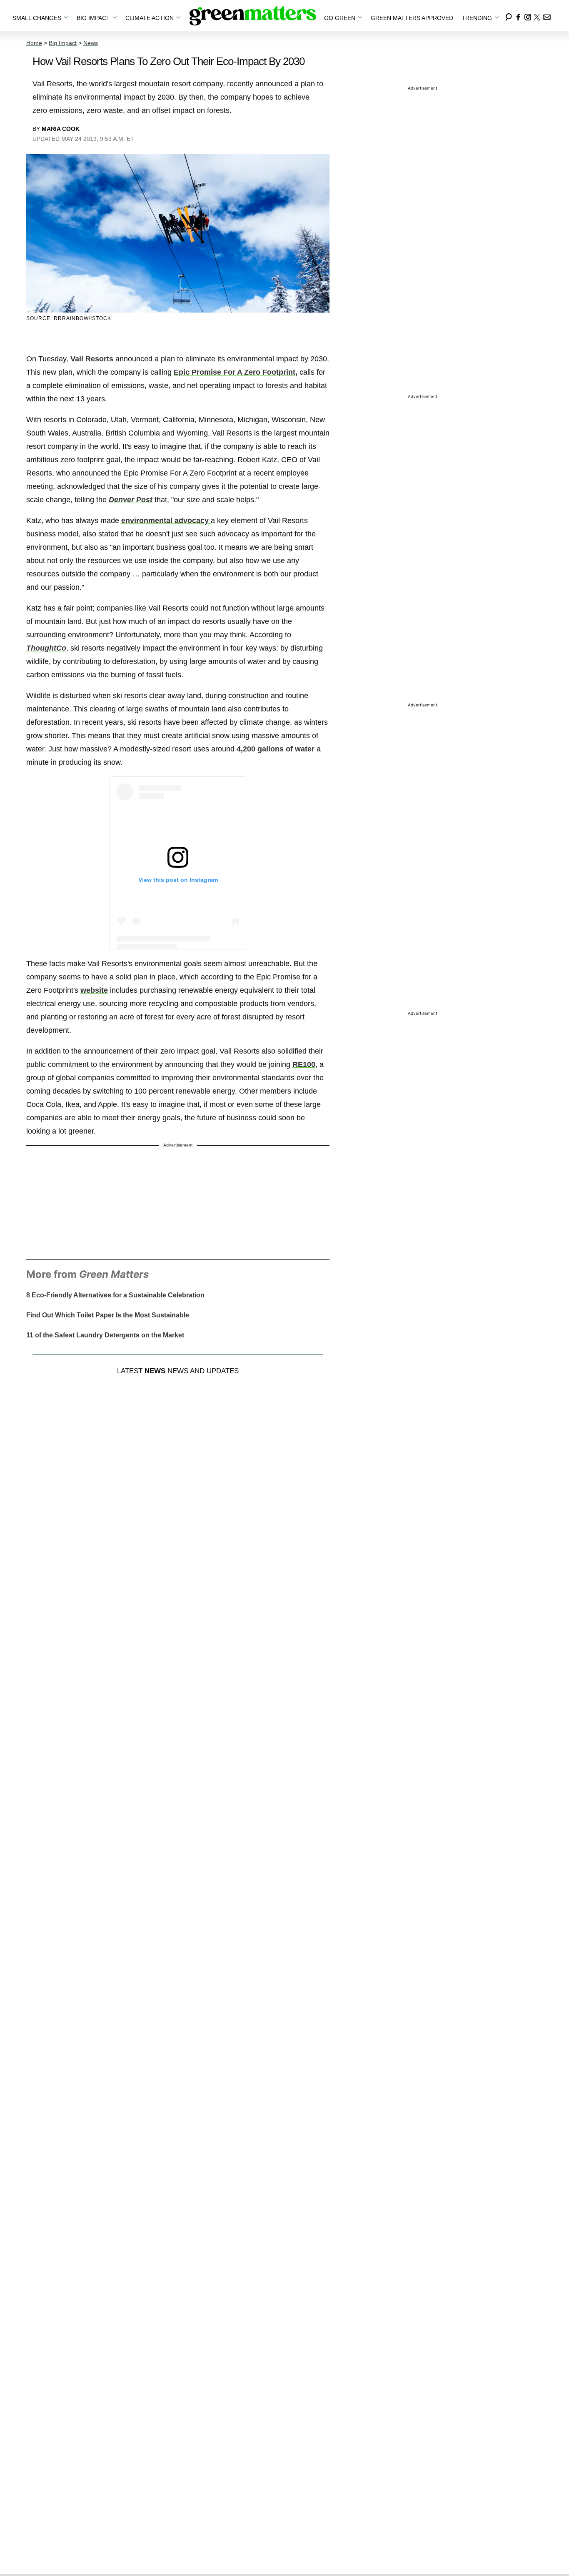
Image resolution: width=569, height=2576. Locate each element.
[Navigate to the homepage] (253, 16)
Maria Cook (61, 129)
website (94, 990)
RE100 (304, 1064)
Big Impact (63, 43)
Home (34, 43)
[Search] (509, 16)
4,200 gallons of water (276, 749)
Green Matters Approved (412, 18)
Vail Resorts (92, 359)
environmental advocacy (166, 521)
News (91, 43)
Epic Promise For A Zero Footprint (235, 372)
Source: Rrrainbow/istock (69, 318)
